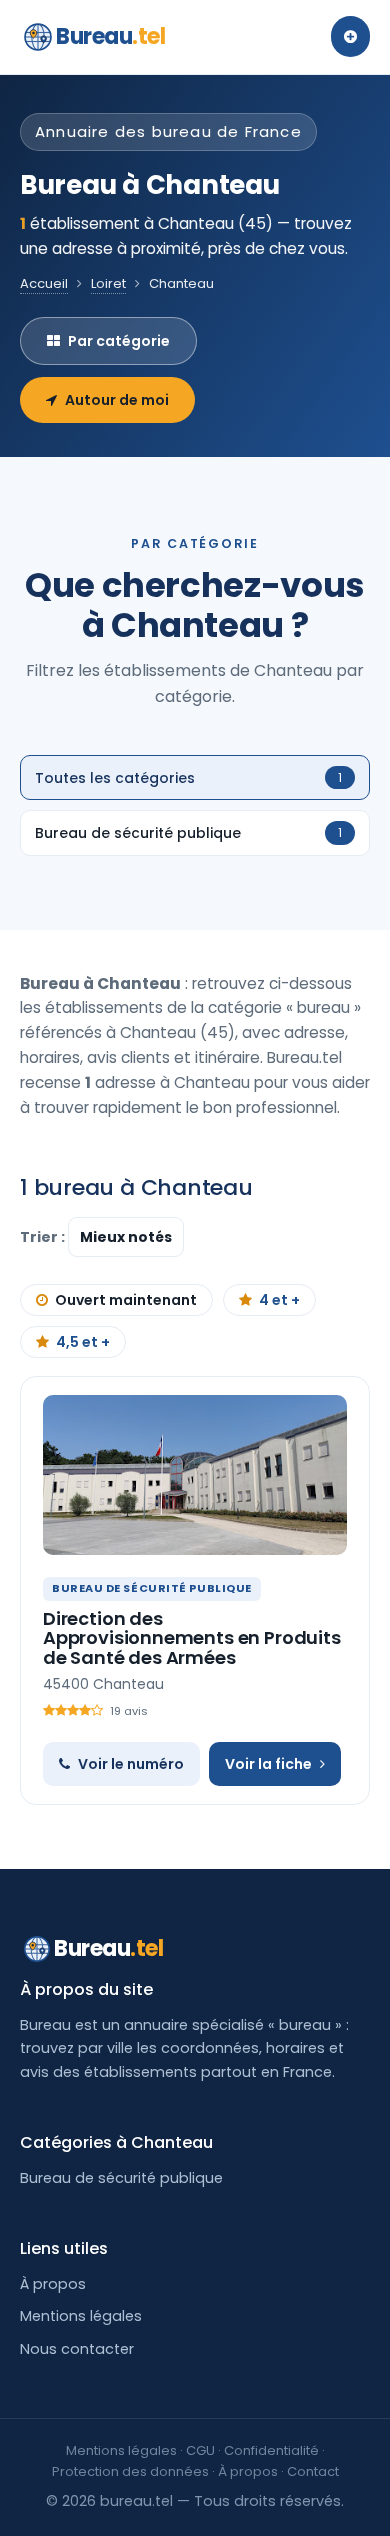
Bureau (111, 36)
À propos (53, 2284)
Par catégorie (119, 341)
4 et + (279, 1300)
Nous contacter (77, 2349)
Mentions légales (81, 2316)
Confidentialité (271, 2450)
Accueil (44, 283)
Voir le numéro (131, 1764)
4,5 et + (83, 1342)
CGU (200, 2450)
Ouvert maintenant (126, 1300)
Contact (313, 2471)
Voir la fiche (268, 1764)
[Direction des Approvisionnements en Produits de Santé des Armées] (195, 1475)
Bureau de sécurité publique (121, 2178)
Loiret (108, 283)
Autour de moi (117, 400)
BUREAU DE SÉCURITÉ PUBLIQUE (152, 1588)
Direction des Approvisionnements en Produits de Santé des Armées (192, 1638)
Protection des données (130, 2471)
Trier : (44, 1237)
